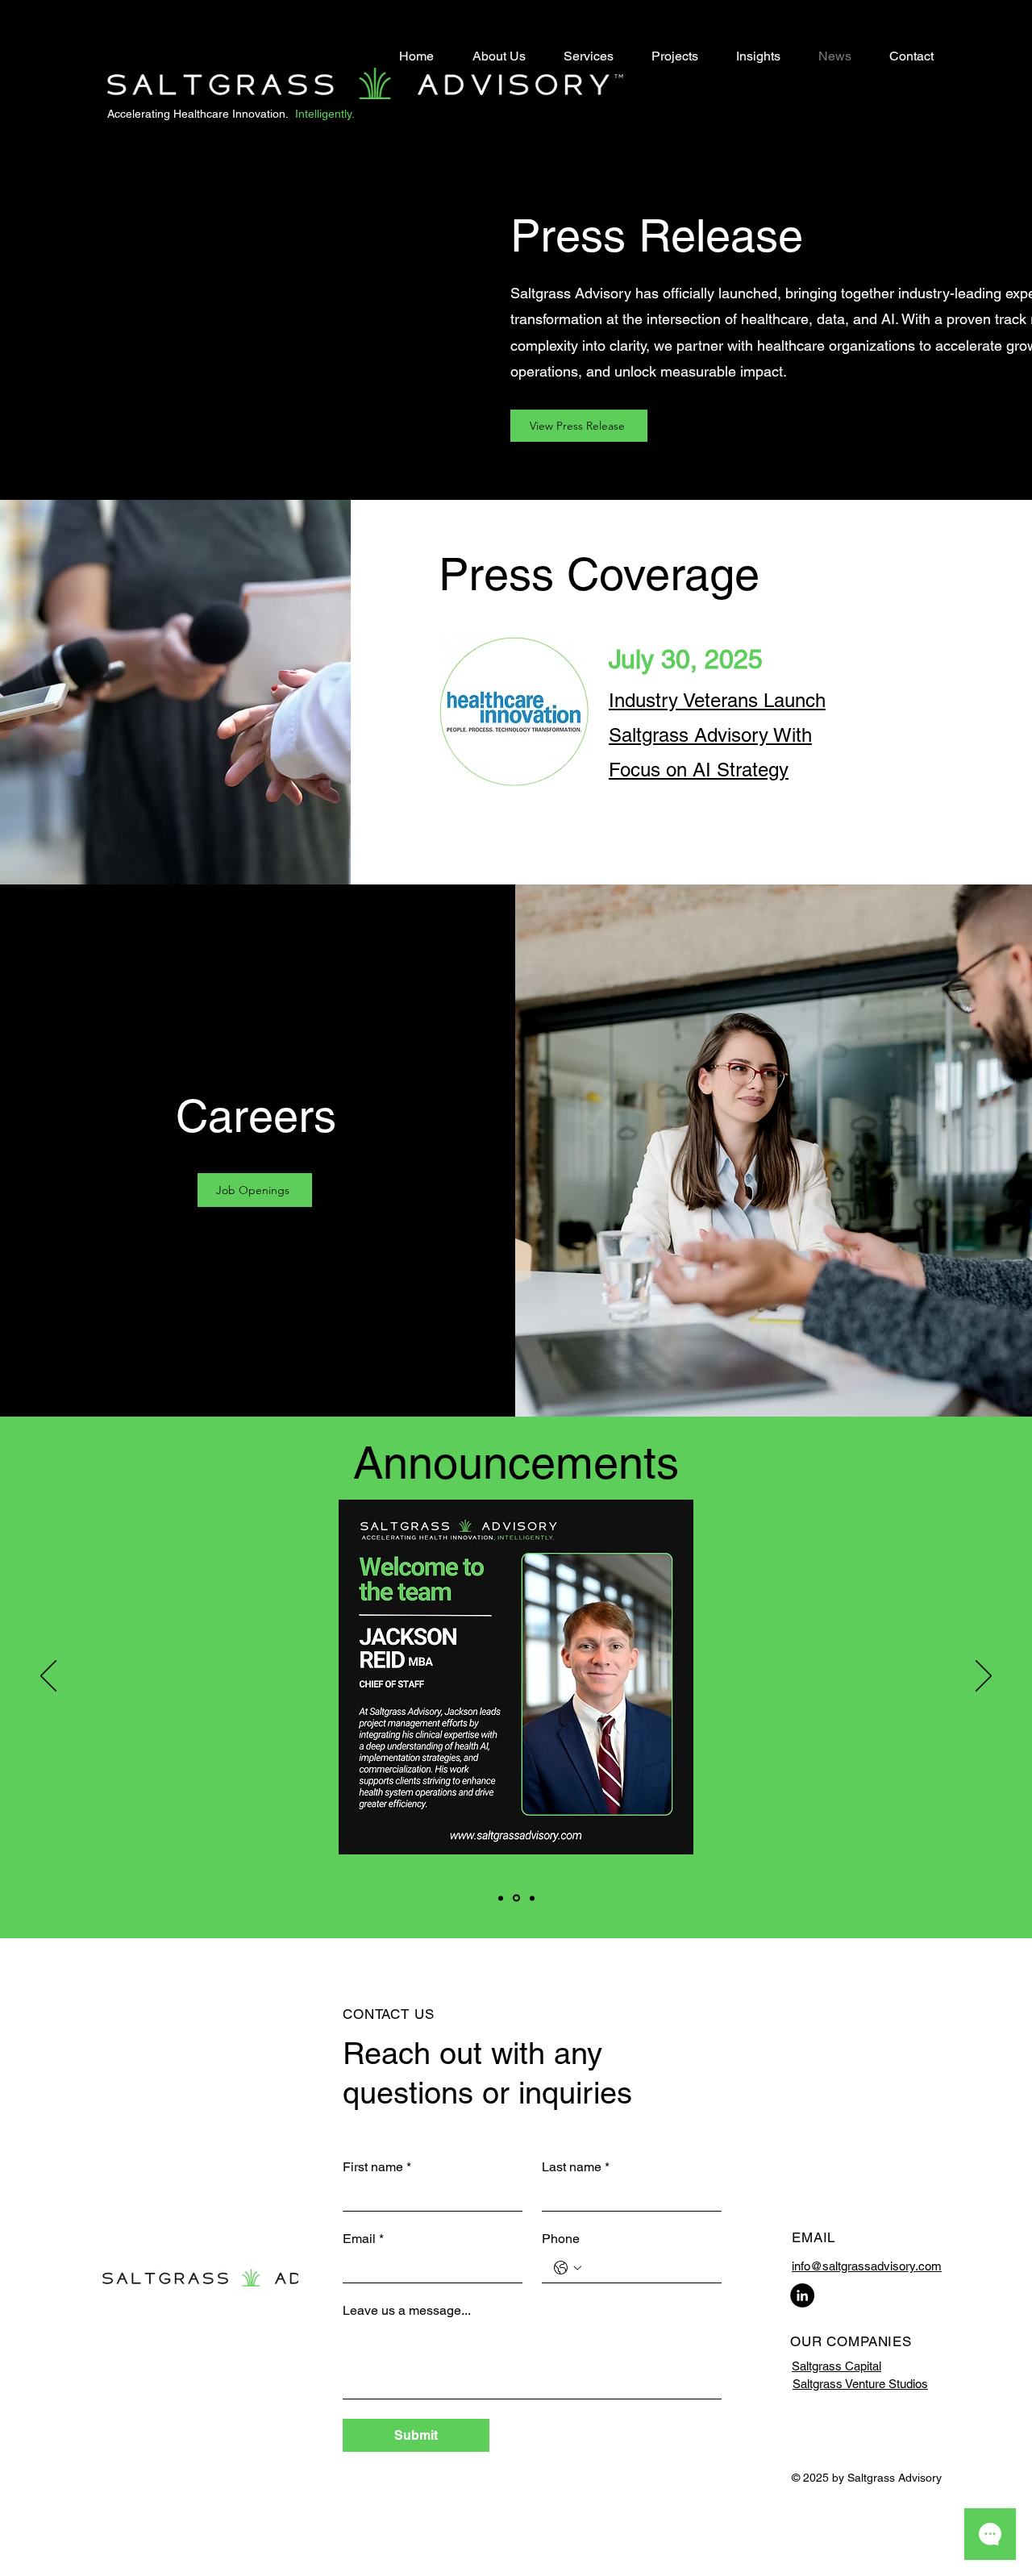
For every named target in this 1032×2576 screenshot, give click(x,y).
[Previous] (48, 1677)
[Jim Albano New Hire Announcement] (532, 1898)
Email (363, 2239)
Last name (576, 2167)
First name (377, 2167)
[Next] (984, 1677)
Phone (561, 2239)
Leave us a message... (407, 2310)
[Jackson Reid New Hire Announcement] (516, 1898)
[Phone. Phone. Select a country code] (568, 2268)
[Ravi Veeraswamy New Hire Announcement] (501, 1898)
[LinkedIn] (802, 2295)
